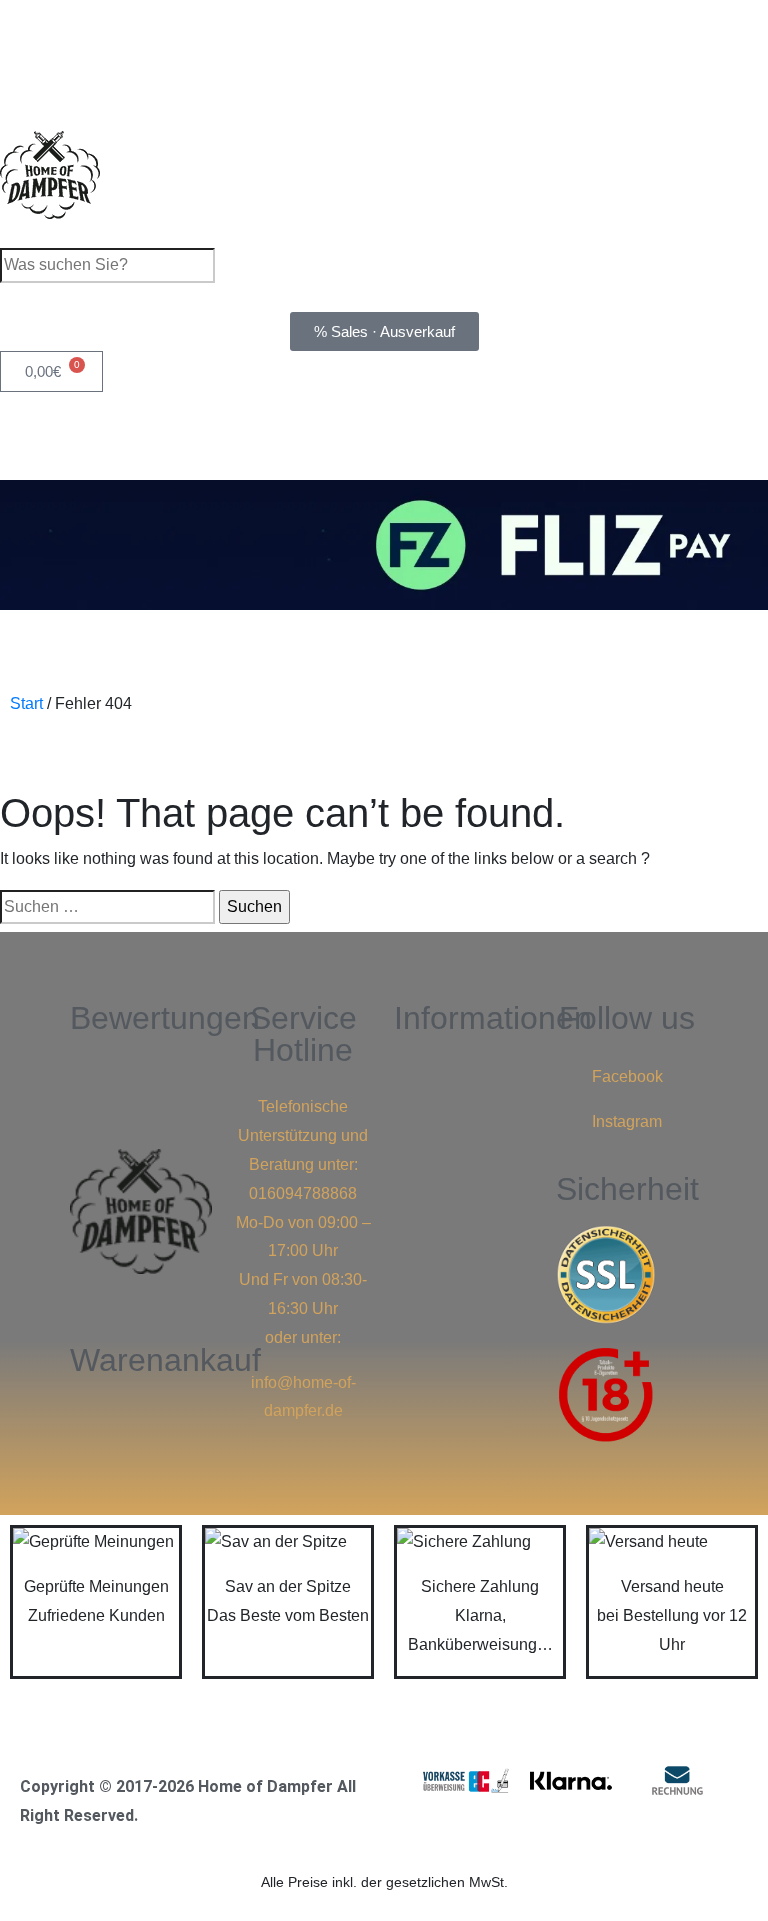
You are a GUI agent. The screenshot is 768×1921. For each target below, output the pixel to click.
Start (26, 703)
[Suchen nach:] (107, 907)
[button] (465, 1072)
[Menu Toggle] (384, 759)
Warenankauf (165, 1360)
